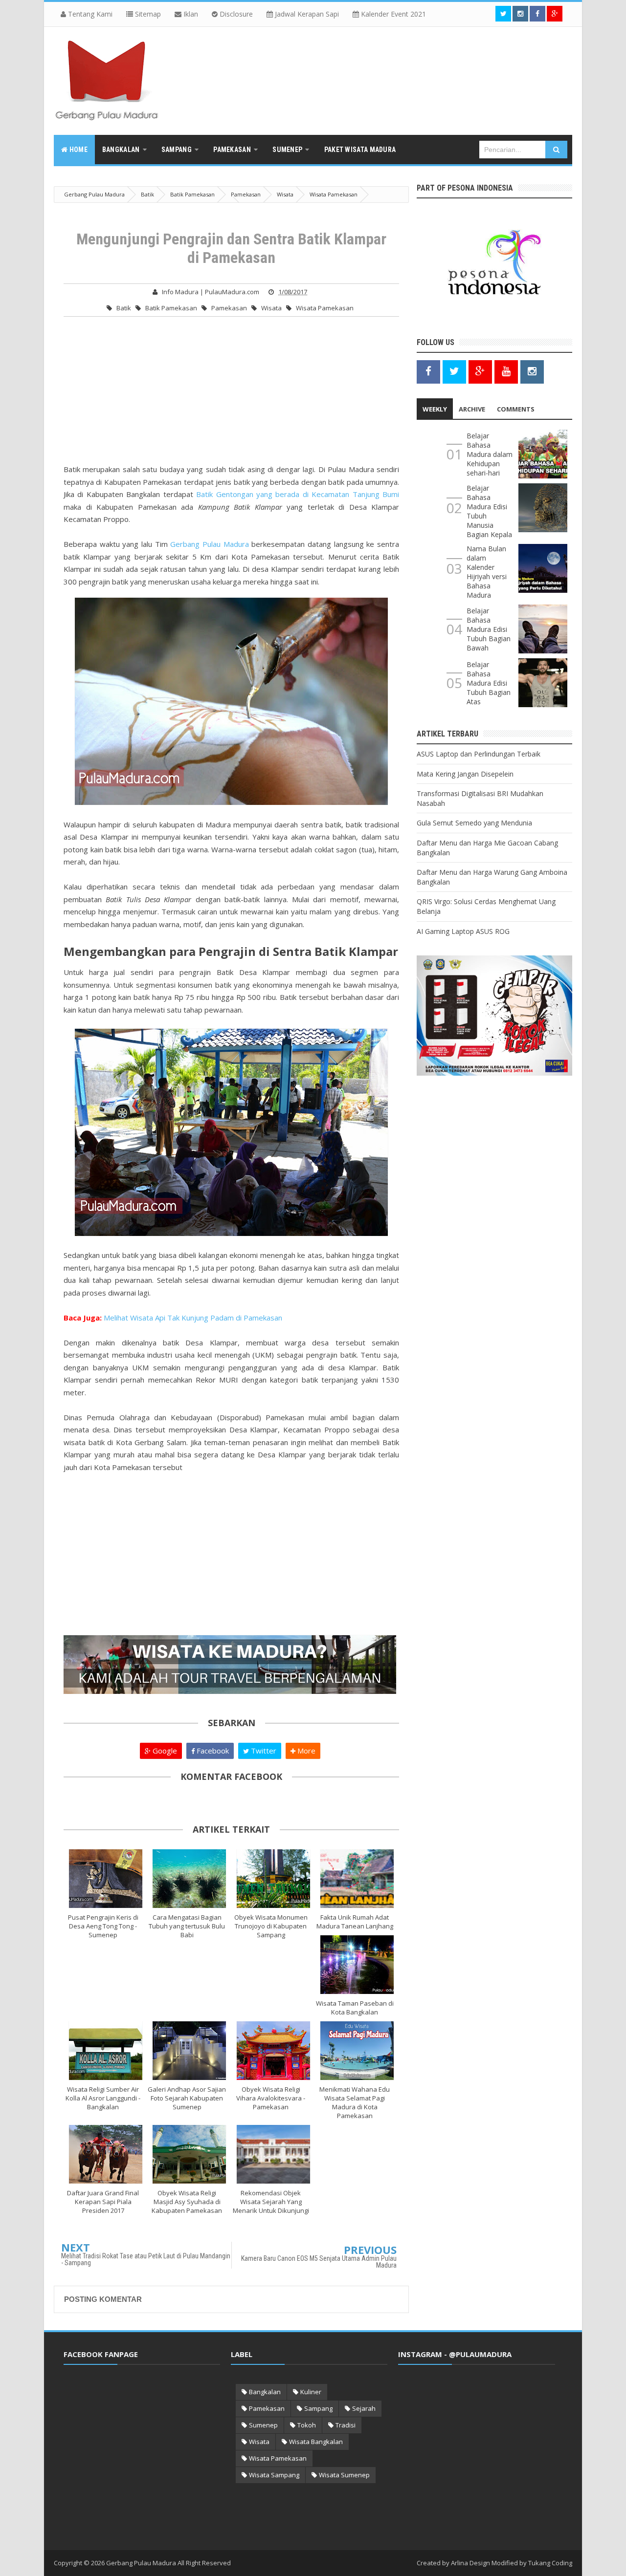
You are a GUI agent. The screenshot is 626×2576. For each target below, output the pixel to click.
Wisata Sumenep (344, 2475)
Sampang (318, 2408)
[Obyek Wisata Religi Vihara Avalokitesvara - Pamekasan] (273, 2051)
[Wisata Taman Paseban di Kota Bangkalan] (358, 1965)
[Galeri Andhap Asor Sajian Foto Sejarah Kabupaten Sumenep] (190, 2051)
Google (164, 1751)
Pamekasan (229, 308)
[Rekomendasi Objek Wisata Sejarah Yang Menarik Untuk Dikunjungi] (273, 2154)
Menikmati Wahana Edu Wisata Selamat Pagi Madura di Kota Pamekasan (355, 2102)
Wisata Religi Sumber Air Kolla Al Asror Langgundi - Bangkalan (103, 2098)
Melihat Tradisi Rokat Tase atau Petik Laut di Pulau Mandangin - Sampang (146, 2259)
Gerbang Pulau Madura (209, 544)
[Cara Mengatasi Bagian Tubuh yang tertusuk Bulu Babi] (190, 1879)
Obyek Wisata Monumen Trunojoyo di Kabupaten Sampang (271, 1926)
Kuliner (311, 2392)
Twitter (263, 1751)
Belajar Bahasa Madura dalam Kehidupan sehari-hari (490, 454)
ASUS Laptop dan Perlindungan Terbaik (479, 754)
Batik (124, 308)
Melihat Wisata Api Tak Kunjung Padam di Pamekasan (193, 1318)
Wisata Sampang (274, 2475)
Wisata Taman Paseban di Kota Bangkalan (355, 2008)
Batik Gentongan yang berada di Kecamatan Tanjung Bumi (298, 494)
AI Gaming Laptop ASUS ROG (463, 931)
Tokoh (307, 2425)
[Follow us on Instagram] (532, 371)
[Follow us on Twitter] (503, 14)
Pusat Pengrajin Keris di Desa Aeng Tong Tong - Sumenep (103, 1926)
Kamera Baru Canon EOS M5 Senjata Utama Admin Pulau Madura (319, 2262)
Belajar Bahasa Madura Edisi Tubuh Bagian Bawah (489, 629)
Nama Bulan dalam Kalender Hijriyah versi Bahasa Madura (487, 572)
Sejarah (364, 2408)
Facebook (212, 1751)
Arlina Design (470, 2563)
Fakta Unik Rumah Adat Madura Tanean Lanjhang (355, 1922)
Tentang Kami (89, 14)
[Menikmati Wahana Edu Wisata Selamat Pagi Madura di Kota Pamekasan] (358, 2051)
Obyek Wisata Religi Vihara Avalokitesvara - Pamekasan (271, 2098)
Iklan (190, 14)
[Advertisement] (231, 395)
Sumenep (263, 2425)
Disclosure (235, 14)
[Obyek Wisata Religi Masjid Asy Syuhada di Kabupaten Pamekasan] (190, 2154)
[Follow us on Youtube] (506, 371)
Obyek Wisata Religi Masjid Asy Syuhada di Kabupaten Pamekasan (187, 2202)
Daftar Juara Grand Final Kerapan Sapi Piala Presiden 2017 (103, 2202)
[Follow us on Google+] (555, 14)
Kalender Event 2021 (392, 14)
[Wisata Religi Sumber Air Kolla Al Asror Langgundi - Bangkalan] (106, 2051)
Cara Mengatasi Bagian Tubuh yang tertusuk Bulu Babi (187, 1926)
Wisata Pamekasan (325, 308)
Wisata (271, 308)
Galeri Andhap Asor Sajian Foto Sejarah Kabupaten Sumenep (187, 2098)
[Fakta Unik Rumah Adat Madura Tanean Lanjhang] (358, 1879)
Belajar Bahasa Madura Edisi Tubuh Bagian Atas (489, 683)
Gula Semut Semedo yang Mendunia (474, 823)
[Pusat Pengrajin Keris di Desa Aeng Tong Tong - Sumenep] (106, 1879)
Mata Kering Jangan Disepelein (465, 774)
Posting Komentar (103, 2299)
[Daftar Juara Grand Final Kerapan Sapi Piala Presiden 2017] (106, 2154)
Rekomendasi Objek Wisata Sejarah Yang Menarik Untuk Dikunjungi (271, 2202)
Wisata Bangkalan (316, 2442)
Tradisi (346, 2425)
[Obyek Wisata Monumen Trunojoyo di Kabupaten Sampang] (273, 1879)
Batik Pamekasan (171, 308)
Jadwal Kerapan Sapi (306, 14)
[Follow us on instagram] (520, 14)
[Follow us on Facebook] (537, 14)
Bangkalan (265, 2392)
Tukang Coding (550, 2563)
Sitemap (147, 14)
